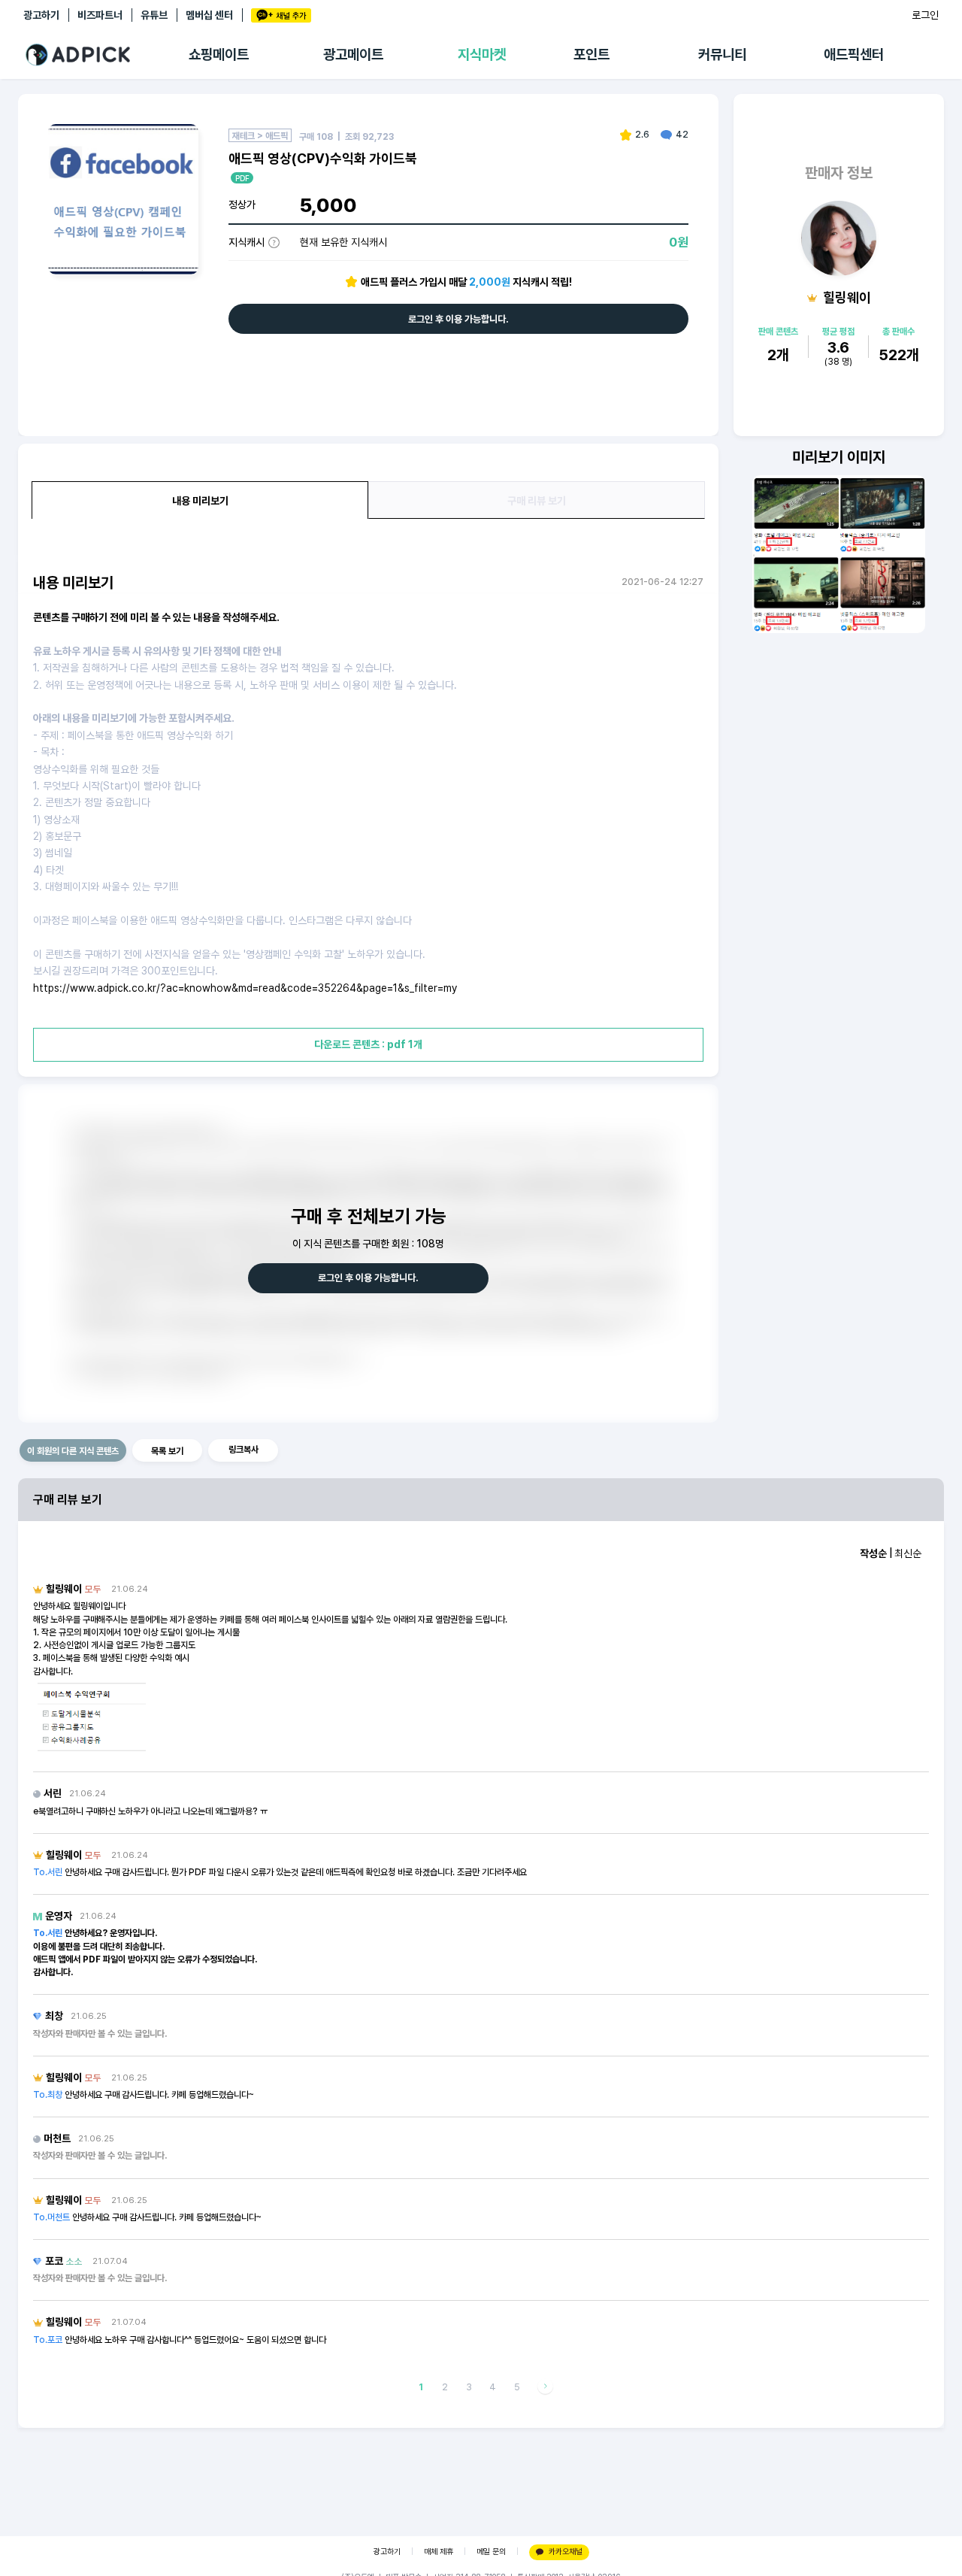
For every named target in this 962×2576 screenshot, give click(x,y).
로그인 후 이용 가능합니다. (458, 319)
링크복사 (244, 1450)
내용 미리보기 (200, 501)
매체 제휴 (439, 2552)
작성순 (873, 1553)
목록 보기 (167, 1451)
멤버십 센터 (209, 15)
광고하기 (41, 15)
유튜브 (154, 15)
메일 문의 (491, 2552)
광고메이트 (353, 55)
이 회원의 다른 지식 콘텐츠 (73, 1451)
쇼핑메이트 (219, 55)
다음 (545, 2387)
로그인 (925, 15)
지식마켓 (482, 55)
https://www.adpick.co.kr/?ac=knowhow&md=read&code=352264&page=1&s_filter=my (245, 988)
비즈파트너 (100, 15)
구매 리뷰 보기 (537, 501)
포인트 (591, 55)
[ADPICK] (106, 55)
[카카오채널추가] (281, 15)
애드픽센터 (854, 55)
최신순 (908, 1553)
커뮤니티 (722, 55)
